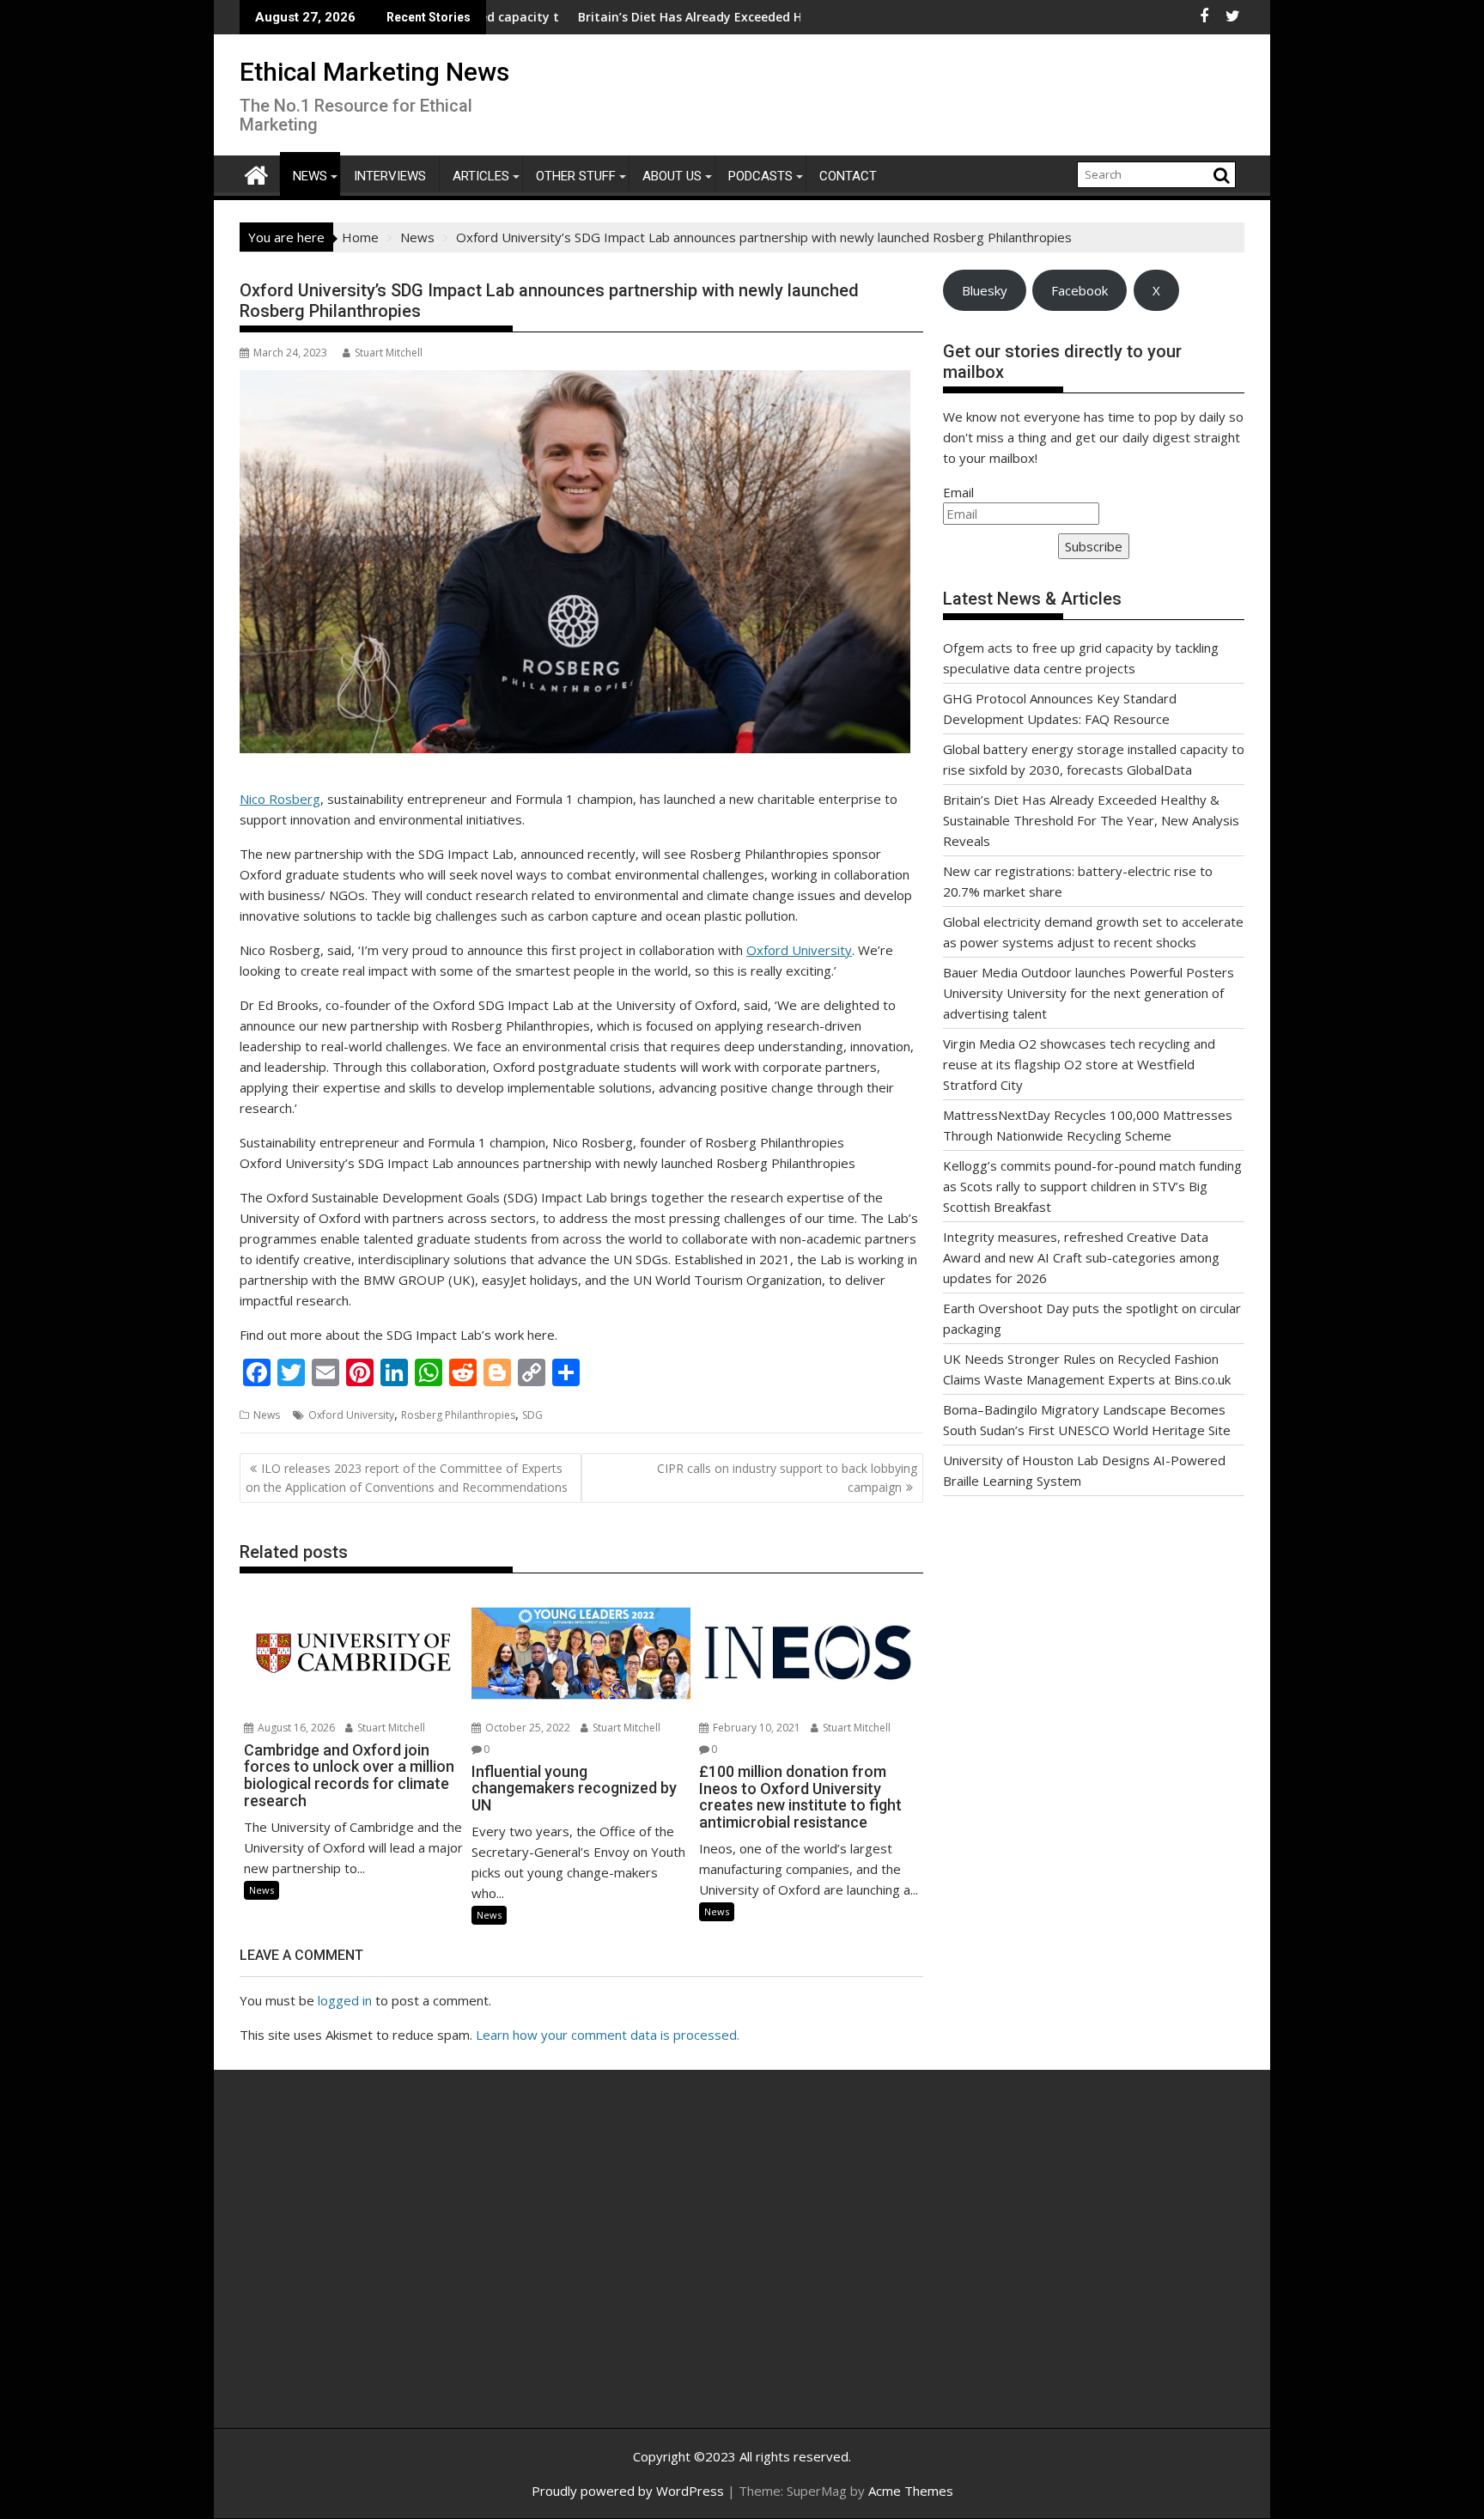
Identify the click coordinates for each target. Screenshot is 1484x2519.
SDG (532, 1415)
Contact (848, 176)
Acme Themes (911, 2491)
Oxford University (799, 950)
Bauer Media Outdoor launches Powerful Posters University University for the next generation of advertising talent (1089, 993)
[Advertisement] (403, 2267)
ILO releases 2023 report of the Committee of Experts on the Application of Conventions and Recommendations (407, 1478)
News (310, 176)
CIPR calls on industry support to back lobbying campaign (787, 1478)
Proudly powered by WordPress (628, 2491)
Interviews (390, 176)
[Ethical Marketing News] (256, 173)
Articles (481, 176)
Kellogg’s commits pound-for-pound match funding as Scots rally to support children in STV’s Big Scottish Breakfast (1092, 1186)
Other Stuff (576, 176)
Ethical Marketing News (374, 72)
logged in (345, 2000)
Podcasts (760, 176)
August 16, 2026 (295, 1728)
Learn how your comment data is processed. (608, 2035)
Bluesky (985, 290)
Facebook (1080, 290)
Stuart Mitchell (389, 353)
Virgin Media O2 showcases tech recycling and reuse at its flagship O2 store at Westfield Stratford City (1079, 1064)
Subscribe (1094, 546)
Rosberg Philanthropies (458, 1415)
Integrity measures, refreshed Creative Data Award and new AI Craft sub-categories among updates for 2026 (1081, 1257)
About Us (672, 176)
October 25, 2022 (526, 1728)
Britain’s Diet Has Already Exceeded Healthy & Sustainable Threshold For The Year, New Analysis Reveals (1091, 820)
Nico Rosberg (280, 799)
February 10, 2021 (755, 1728)
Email (958, 492)
